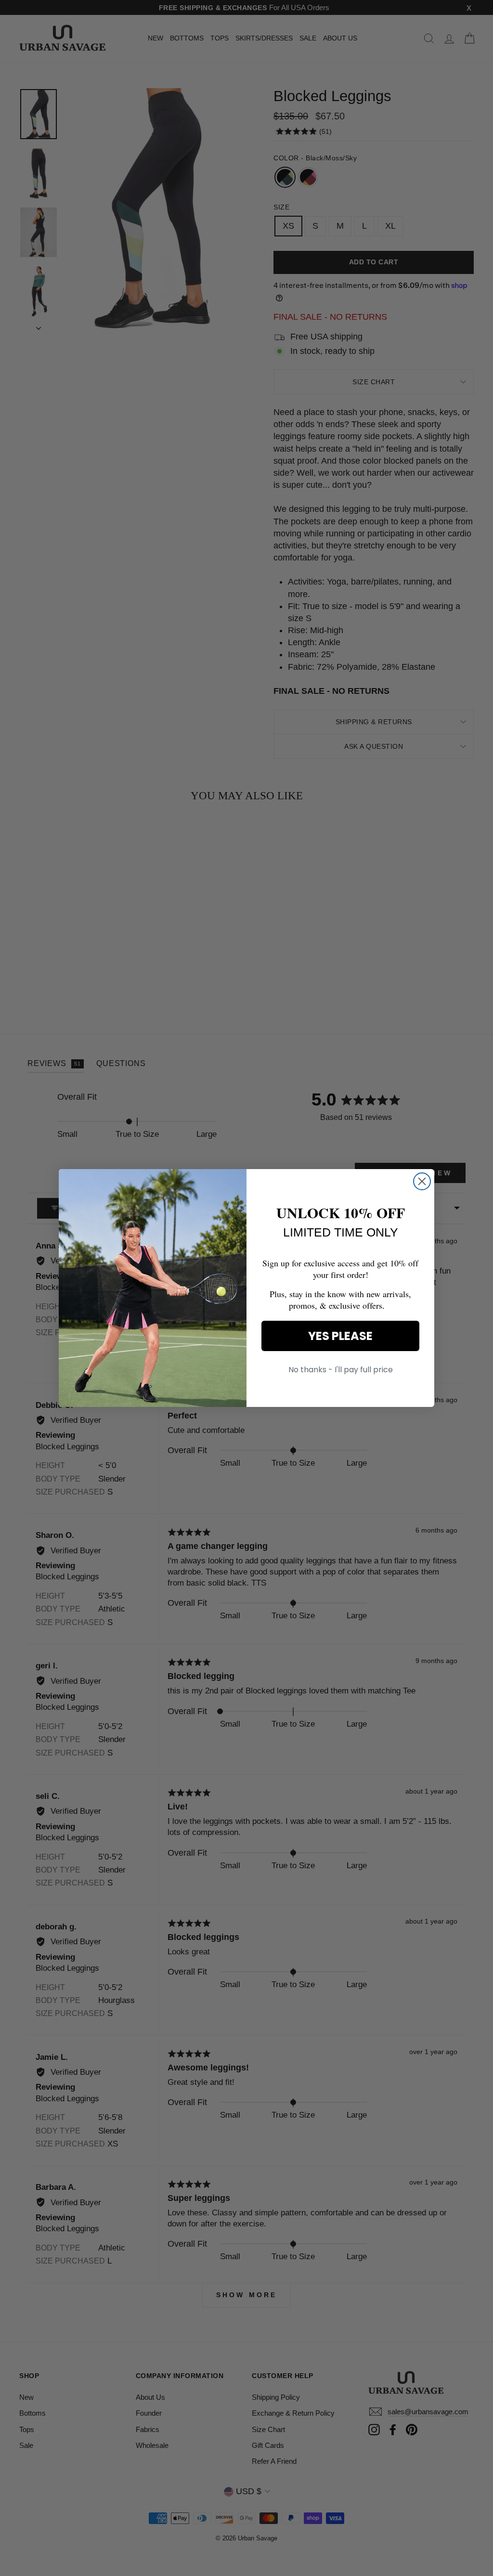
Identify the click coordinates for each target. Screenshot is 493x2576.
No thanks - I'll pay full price (341, 1370)
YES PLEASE (340, 1336)
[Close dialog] (422, 1181)
